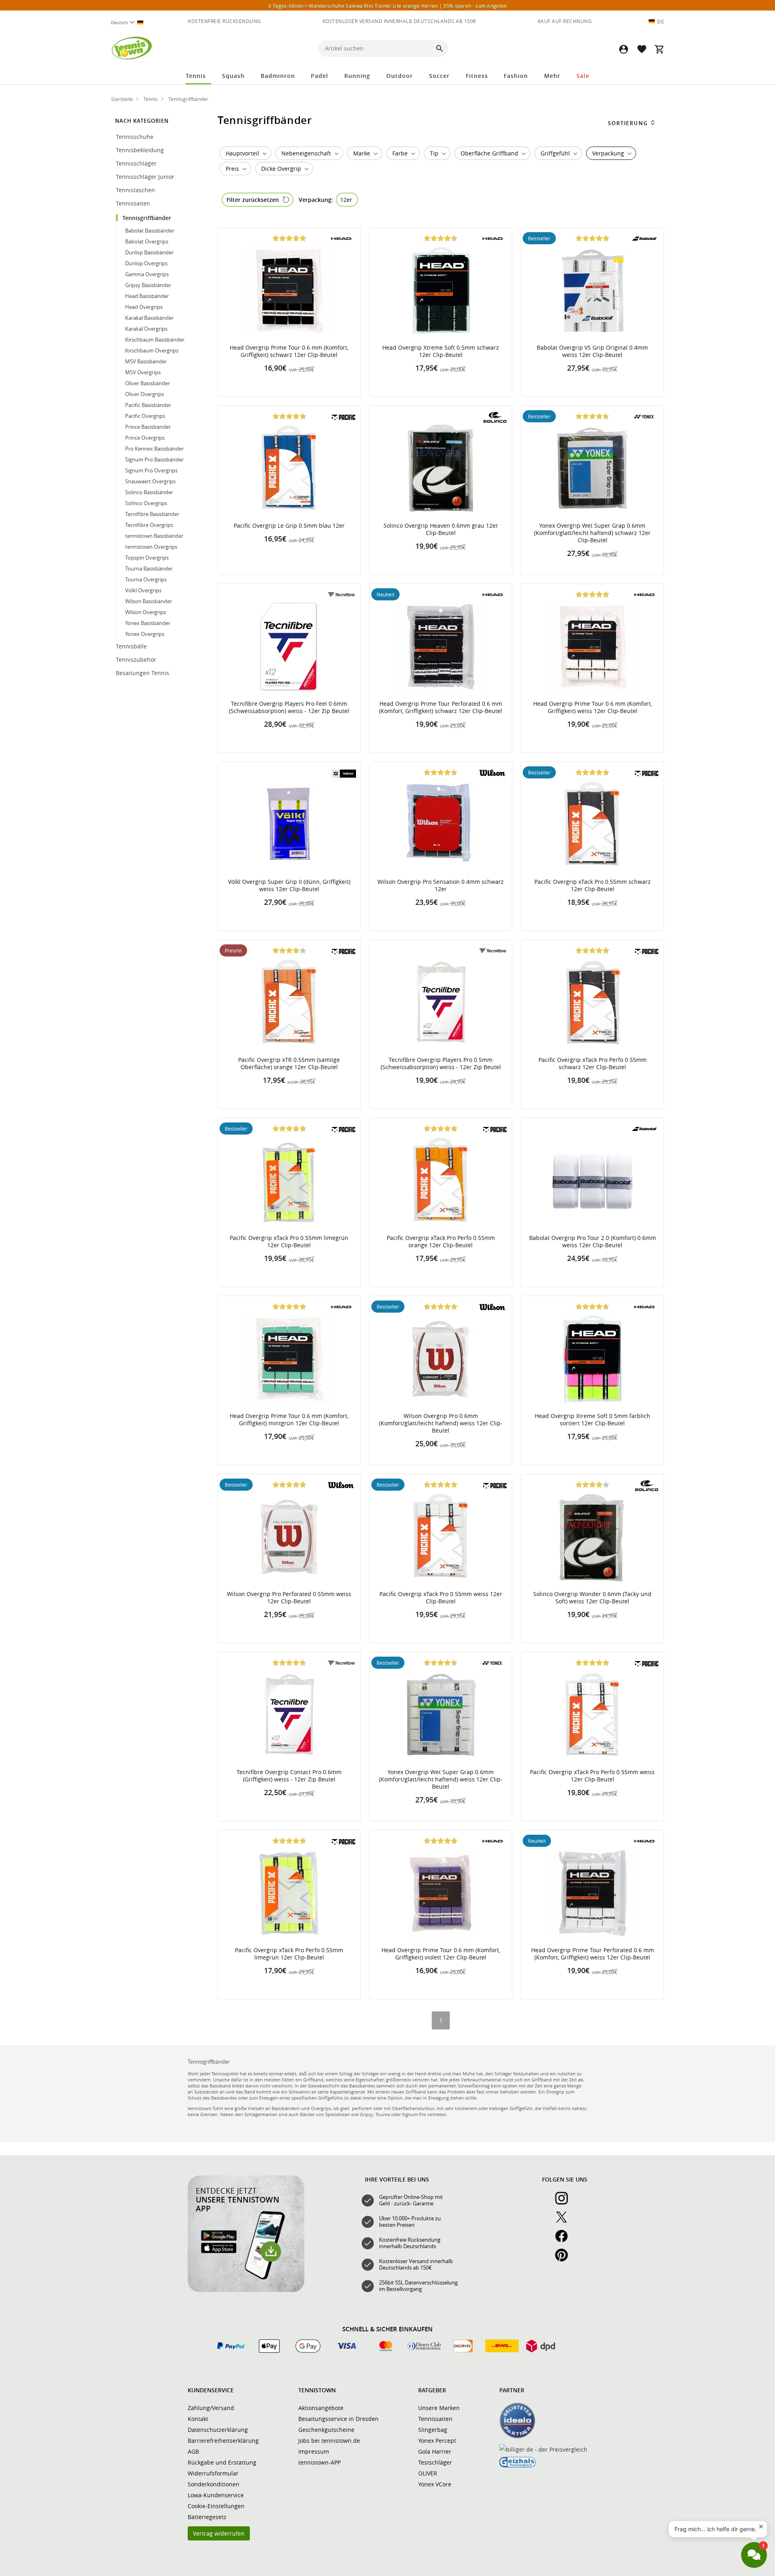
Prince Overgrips (145, 438)
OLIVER (428, 2473)
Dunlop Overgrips (146, 263)
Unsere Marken (439, 2408)
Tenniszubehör (137, 660)
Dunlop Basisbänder (149, 252)
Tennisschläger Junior (146, 177)
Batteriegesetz (207, 2517)
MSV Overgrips (143, 372)
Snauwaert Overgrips (150, 481)
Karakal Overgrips (146, 329)
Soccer (439, 76)
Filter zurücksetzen (253, 200)
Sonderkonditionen (214, 2484)
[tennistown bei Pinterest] (565, 2259)
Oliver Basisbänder (148, 383)
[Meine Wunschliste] (641, 49)
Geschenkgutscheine (326, 2430)
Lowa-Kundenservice (216, 2495)
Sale (583, 76)
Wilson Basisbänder (149, 601)
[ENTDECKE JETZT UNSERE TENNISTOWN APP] (246, 2290)
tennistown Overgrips (151, 547)
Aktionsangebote (321, 2408)
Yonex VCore (435, 2484)
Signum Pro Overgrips (151, 470)
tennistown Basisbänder (154, 536)
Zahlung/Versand (211, 2408)
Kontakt (198, 2419)
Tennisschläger (137, 163)
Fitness (477, 76)
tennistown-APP (319, 2462)
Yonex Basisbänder (148, 623)
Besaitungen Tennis (143, 673)
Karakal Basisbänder (149, 318)
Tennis (196, 76)
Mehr (552, 76)
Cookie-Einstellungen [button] (216, 2506)
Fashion (516, 76)
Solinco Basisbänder (149, 492)
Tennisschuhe (135, 137)
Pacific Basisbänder (148, 405)
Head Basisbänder (147, 296)
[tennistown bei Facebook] (565, 2240)
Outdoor (400, 76)
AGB (193, 2451)
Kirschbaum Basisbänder (155, 340)
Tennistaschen (136, 190)
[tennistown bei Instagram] (565, 2203)
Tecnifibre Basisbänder (152, 514)
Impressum (314, 2451)
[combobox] (130, 22)
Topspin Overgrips (147, 558)
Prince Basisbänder (148, 427)
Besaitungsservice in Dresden (338, 2419)
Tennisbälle (132, 646)
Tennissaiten (134, 203)
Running (357, 76)
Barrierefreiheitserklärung (223, 2441)
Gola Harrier (435, 2451)
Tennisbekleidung (141, 150)
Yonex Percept (437, 2441)
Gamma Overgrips (147, 274)
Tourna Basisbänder (149, 568)
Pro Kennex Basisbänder (154, 449)
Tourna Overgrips (146, 579)
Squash (233, 76)
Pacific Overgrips (145, 416)
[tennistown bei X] (565, 2221)
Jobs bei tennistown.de (329, 2441)
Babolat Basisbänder (150, 231)
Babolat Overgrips (147, 241)
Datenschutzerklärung (218, 2430)
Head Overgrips (144, 307)
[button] (624, 49)
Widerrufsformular (213, 2473)
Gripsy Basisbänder (148, 285)
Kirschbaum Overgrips (152, 350)
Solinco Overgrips (146, 503)
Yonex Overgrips (145, 634)
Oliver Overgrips (145, 394)
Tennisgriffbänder (148, 218)
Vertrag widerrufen (219, 2533)
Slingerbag (433, 2430)
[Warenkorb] (659, 49)
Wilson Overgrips (146, 612)
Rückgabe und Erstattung (222, 2462)
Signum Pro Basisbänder (154, 459)
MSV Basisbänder (146, 361)
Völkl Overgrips (143, 590)
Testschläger (435, 2462)
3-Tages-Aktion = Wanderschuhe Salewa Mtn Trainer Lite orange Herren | (387, 6)
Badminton (278, 76)
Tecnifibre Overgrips (149, 525)
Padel (319, 76)
